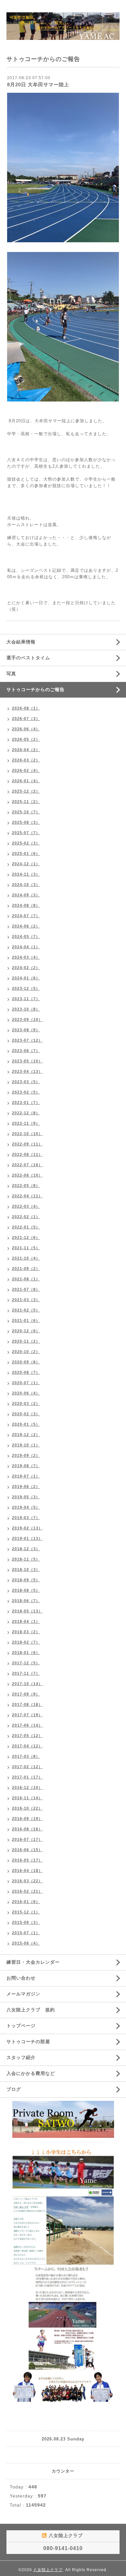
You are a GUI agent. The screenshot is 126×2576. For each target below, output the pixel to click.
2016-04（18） (27, 1871)
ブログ (14, 2089)
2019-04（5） (26, 1507)
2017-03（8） (26, 1756)
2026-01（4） (26, 781)
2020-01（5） (26, 1424)
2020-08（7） (26, 1372)
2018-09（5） (26, 1580)
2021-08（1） (26, 1279)
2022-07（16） (27, 1165)
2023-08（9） (26, 1030)
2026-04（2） (26, 750)
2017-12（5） (26, 1663)
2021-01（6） (26, 1321)
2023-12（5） (26, 988)
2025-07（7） (26, 833)
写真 (11, 674)
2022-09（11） (27, 1144)
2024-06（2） (26, 926)
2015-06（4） (26, 1943)
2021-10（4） (26, 1258)
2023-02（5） (26, 1092)
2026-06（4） (26, 729)
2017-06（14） (27, 1725)
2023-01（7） (26, 1103)
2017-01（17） (27, 1777)
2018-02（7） (26, 1642)
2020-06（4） (26, 1393)
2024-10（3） (26, 885)
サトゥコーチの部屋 (28, 2042)
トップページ (21, 2026)
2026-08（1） (26, 708)
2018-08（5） (26, 1590)
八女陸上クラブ (48, 2570)
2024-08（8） (26, 905)
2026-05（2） (26, 739)
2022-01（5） (26, 1227)
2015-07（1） (26, 1933)
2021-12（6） (26, 1238)
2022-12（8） (26, 1113)
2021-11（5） (26, 1248)
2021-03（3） (26, 1300)
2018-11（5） (26, 1559)
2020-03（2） (26, 1404)
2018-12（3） (26, 1549)
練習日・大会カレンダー (33, 1962)
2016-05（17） (27, 1860)
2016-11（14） (27, 1798)
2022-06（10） (27, 1175)
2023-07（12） (27, 1040)
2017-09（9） (26, 1694)
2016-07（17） (27, 1839)
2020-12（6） (26, 1331)
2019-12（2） (26, 1435)
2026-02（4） (26, 771)
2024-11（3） (26, 874)
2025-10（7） (26, 812)
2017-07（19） (27, 1715)
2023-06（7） (26, 1051)
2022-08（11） (27, 1155)
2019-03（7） (26, 1518)
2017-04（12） (27, 1746)
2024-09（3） (26, 895)
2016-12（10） (27, 1788)
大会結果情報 (21, 642)
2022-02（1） (26, 1217)
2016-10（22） (27, 1808)
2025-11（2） (26, 802)
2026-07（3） (26, 719)
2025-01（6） (26, 854)
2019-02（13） (27, 1528)
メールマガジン (23, 1994)
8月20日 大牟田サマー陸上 (38, 84)
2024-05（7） (26, 937)
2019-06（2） (26, 1487)
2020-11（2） (26, 1341)
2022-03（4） (26, 1206)
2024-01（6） (26, 978)
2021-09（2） (26, 1269)
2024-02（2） (26, 968)
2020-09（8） (26, 1362)
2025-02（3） (26, 843)
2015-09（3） (26, 1923)
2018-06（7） (26, 1601)
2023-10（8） (26, 1009)
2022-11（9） (26, 1123)
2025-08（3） (26, 822)
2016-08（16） (27, 1829)
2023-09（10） (27, 1020)
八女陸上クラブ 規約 (31, 2010)
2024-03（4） (26, 957)
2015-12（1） (26, 1912)
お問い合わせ (21, 1978)
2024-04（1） (26, 947)
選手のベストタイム (28, 658)
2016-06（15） (27, 1850)
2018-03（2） (26, 1632)
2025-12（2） (26, 791)
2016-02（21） (27, 1891)
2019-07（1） (26, 1476)
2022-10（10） (27, 1134)
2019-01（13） (27, 1539)
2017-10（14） (27, 1684)
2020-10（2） (26, 1352)
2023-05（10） (27, 1061)
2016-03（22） (27, 1881)
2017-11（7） (26, 1673)
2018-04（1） (26, 1622)
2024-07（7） (26, 916)
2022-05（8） (26, 1186)
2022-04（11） (27, 1196)
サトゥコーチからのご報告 (36, 689)
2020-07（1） (26, 1383)
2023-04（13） (27, 1072)
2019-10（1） (26, 1445)
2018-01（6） (26, 1653)
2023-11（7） (26, 999)
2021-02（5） (26, 1310)
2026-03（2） (26, 760)
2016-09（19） (27, 1819)
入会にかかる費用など (31, 2073)
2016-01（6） (26, 1902)
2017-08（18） (27, 1705)
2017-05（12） (27, 1736)
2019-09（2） (26, 1456)
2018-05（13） (27, 1611)
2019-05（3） (26, 1497)
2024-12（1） (26, 864)
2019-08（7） (26, 1466)
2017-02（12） (27, 1767)
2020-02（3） (26, 1414)
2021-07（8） (26, 1289)
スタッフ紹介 (21, 2057)
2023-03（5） (26, 1082)
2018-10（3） (26, 1570)
